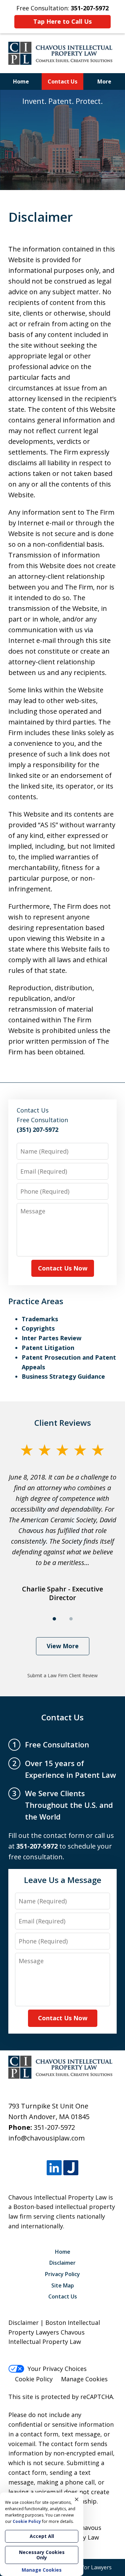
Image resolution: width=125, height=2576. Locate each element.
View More (63, 1646)
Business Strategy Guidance (63, 1376)
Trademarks (40, 1319)
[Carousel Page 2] (71, 1619)
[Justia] (71, 2168)
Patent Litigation (48, 1348)
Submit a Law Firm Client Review (62, 1675)
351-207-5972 (54, 2127)
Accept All (42, 2536)
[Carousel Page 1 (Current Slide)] (54, 1619)
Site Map (63, 2285)
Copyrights (38, 1328)
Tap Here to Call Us (62, 21)
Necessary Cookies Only (42, 2555)
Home (21, 81)
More (104, 81)
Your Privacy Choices (57, 2369)
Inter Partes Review (51, 1338)
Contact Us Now (63, 1268)
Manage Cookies (84, 2379)
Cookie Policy (34, 2379)
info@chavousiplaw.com (46, 2138)
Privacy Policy (62, 2274)
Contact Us (62, 81)
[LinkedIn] (54, 2168)
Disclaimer (62, 2263)
